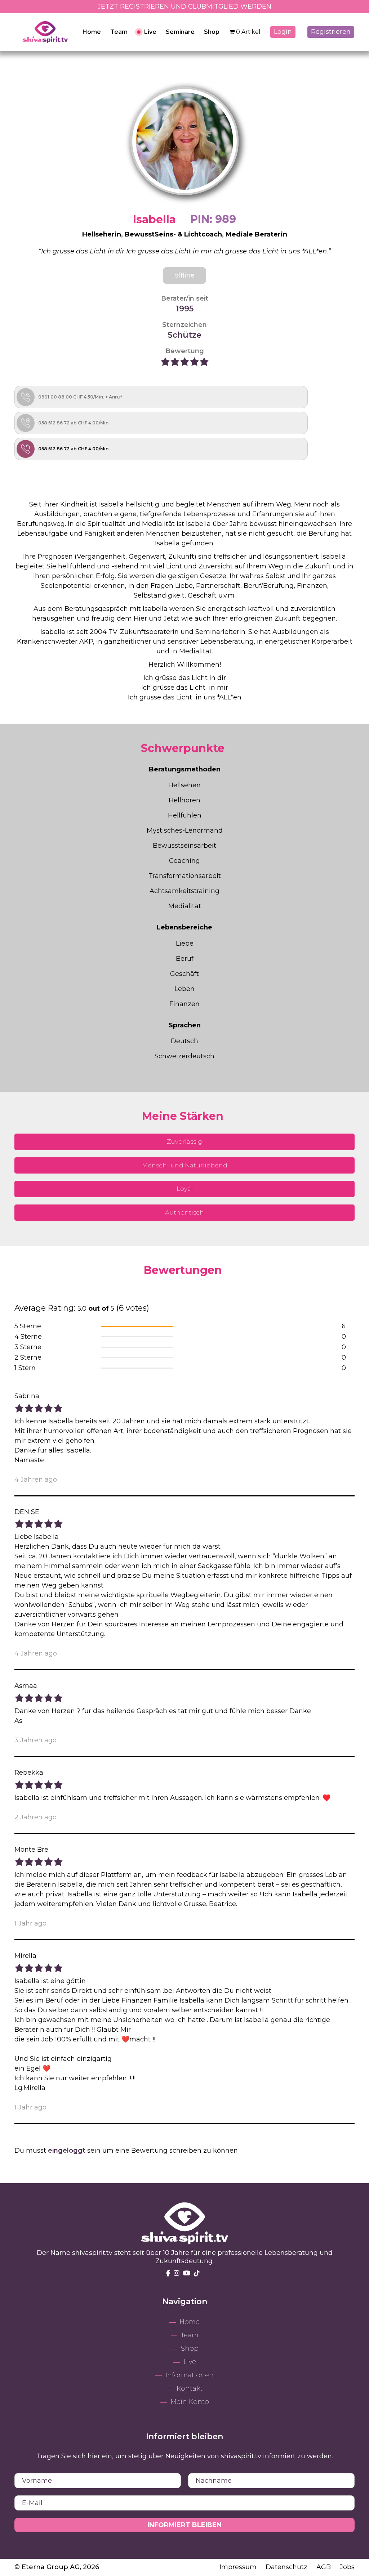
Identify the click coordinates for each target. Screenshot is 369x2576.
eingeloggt (67, 2151)
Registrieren (331, 32)
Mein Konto (190, 2402)
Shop (212, 32)
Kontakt (190, 2388)
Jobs (347, 2567)
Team (119, 32)
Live (150, 32)
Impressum (239, 2567)
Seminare (180, 32)
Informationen (190, 2375)
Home (92, 32)
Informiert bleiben (184, 2525)
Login (283, 32)
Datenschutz (287, 2567)
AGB (324, 2567)
